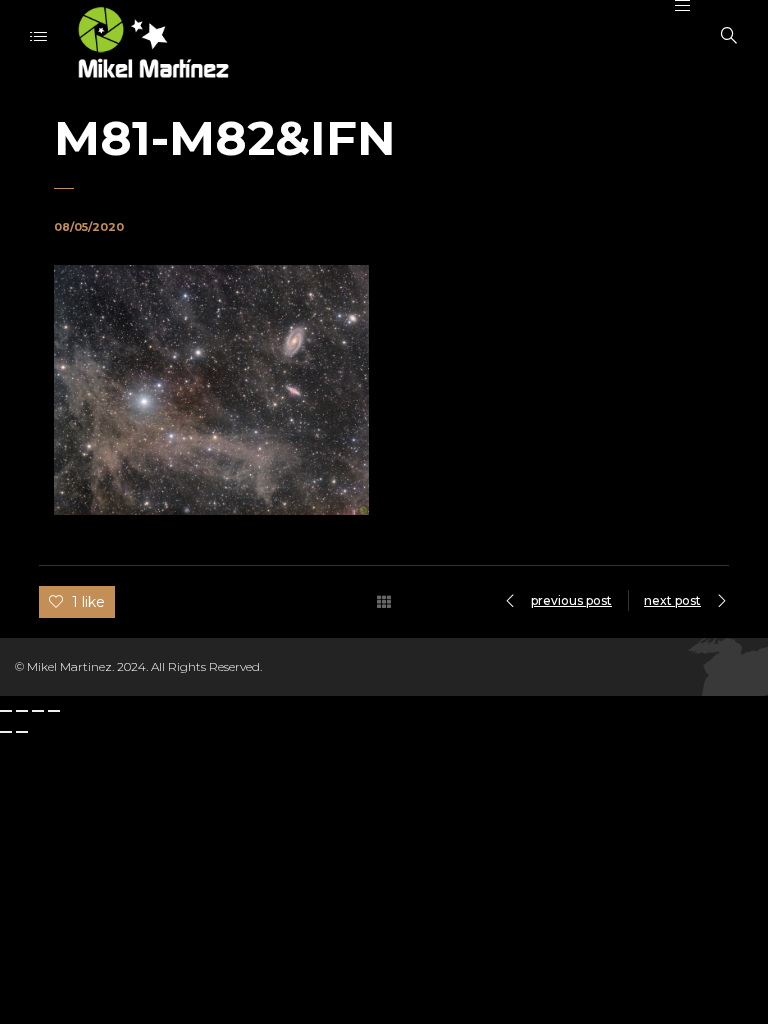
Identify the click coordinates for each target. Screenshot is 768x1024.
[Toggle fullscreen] (38, 711)
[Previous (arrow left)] (6, 732)
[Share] (22, 711)
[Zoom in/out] (54, 711)
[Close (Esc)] (6, 711)
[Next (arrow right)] (22, 732)
